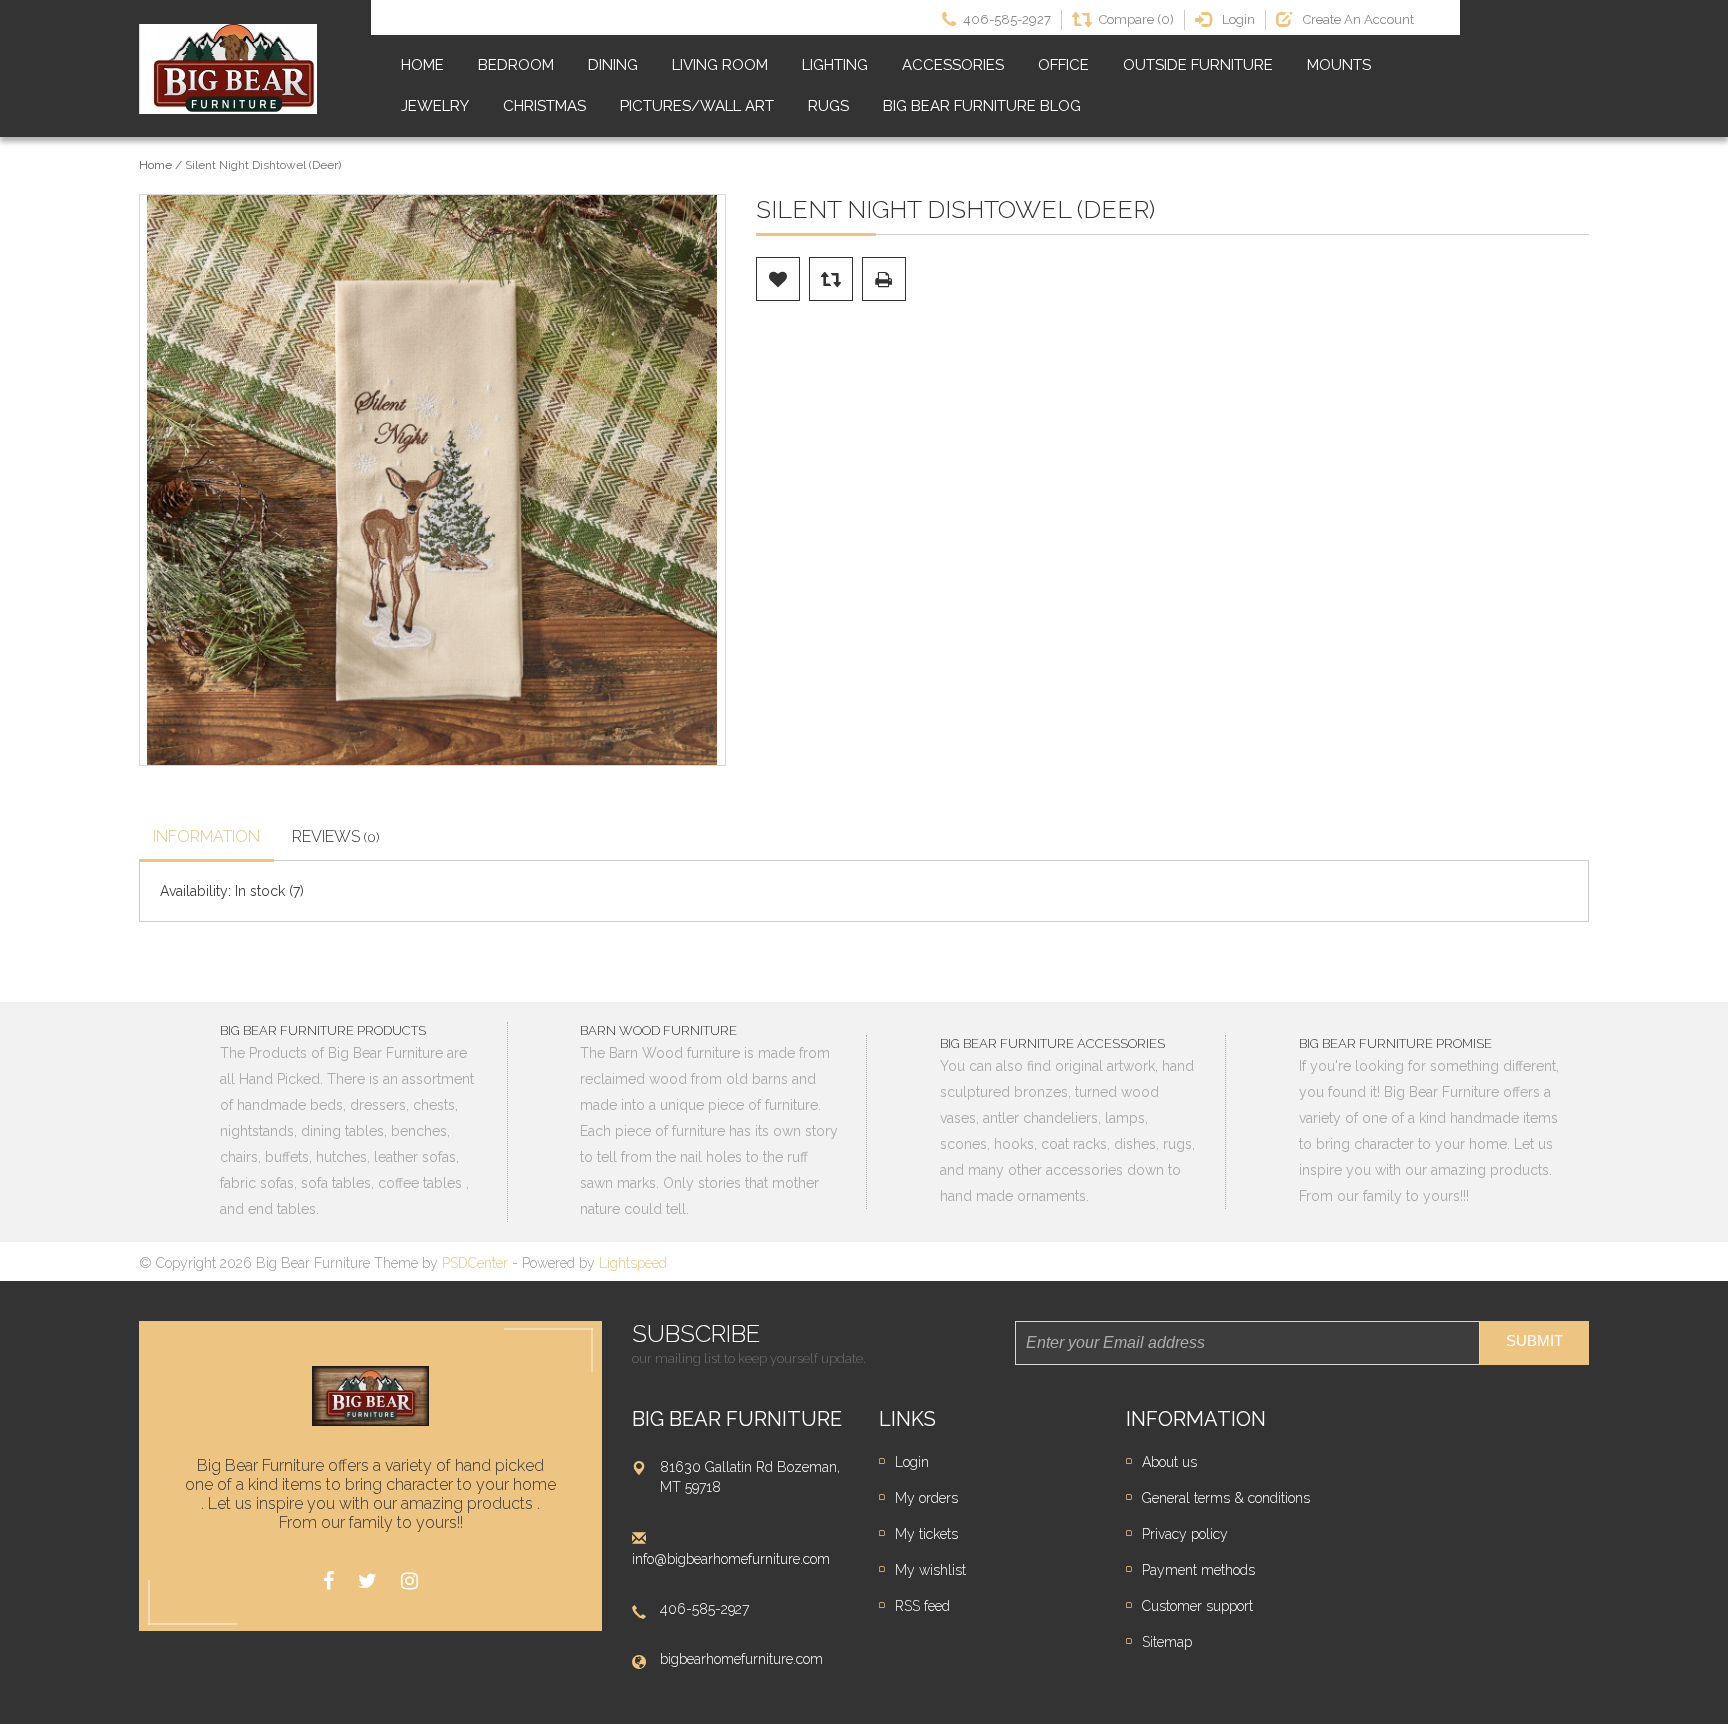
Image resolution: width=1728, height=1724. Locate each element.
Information (206, 836)
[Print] (884, 279)
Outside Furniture (1198, 65)
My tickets (926, 1534)
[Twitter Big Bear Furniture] (367, 1581)
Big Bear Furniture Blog (982, 106)
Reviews (336, 836)
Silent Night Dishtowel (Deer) (263, 165)
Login (912, 1462)
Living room (720, 65)
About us (1169, 1462)
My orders (926, 1498)
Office (1063, 65)
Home (422, 65)
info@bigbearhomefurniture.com (731, 1559)
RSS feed (922, 1606)
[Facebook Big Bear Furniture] (328, 1581)
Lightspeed (633, 1263)
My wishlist (930, 1570)
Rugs (828, 106)
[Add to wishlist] (778, 279)
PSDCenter (475, 1263)
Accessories (953, 65)
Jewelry (435, 106)
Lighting (835, 65)
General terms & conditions (1226, 1498)
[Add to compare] (831, 279)
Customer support (1197, 1606)
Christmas (544, 106)
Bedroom (516, 65)
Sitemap (1167, 1642)
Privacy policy (1185, 1534)
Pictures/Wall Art (697, 106)
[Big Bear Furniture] (228, 69)
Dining (613, 65)
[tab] (206, 839)
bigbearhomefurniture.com (741, 1659)
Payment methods (1198, 1570)
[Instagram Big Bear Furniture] (409, 1581)
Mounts (1339, 65)
